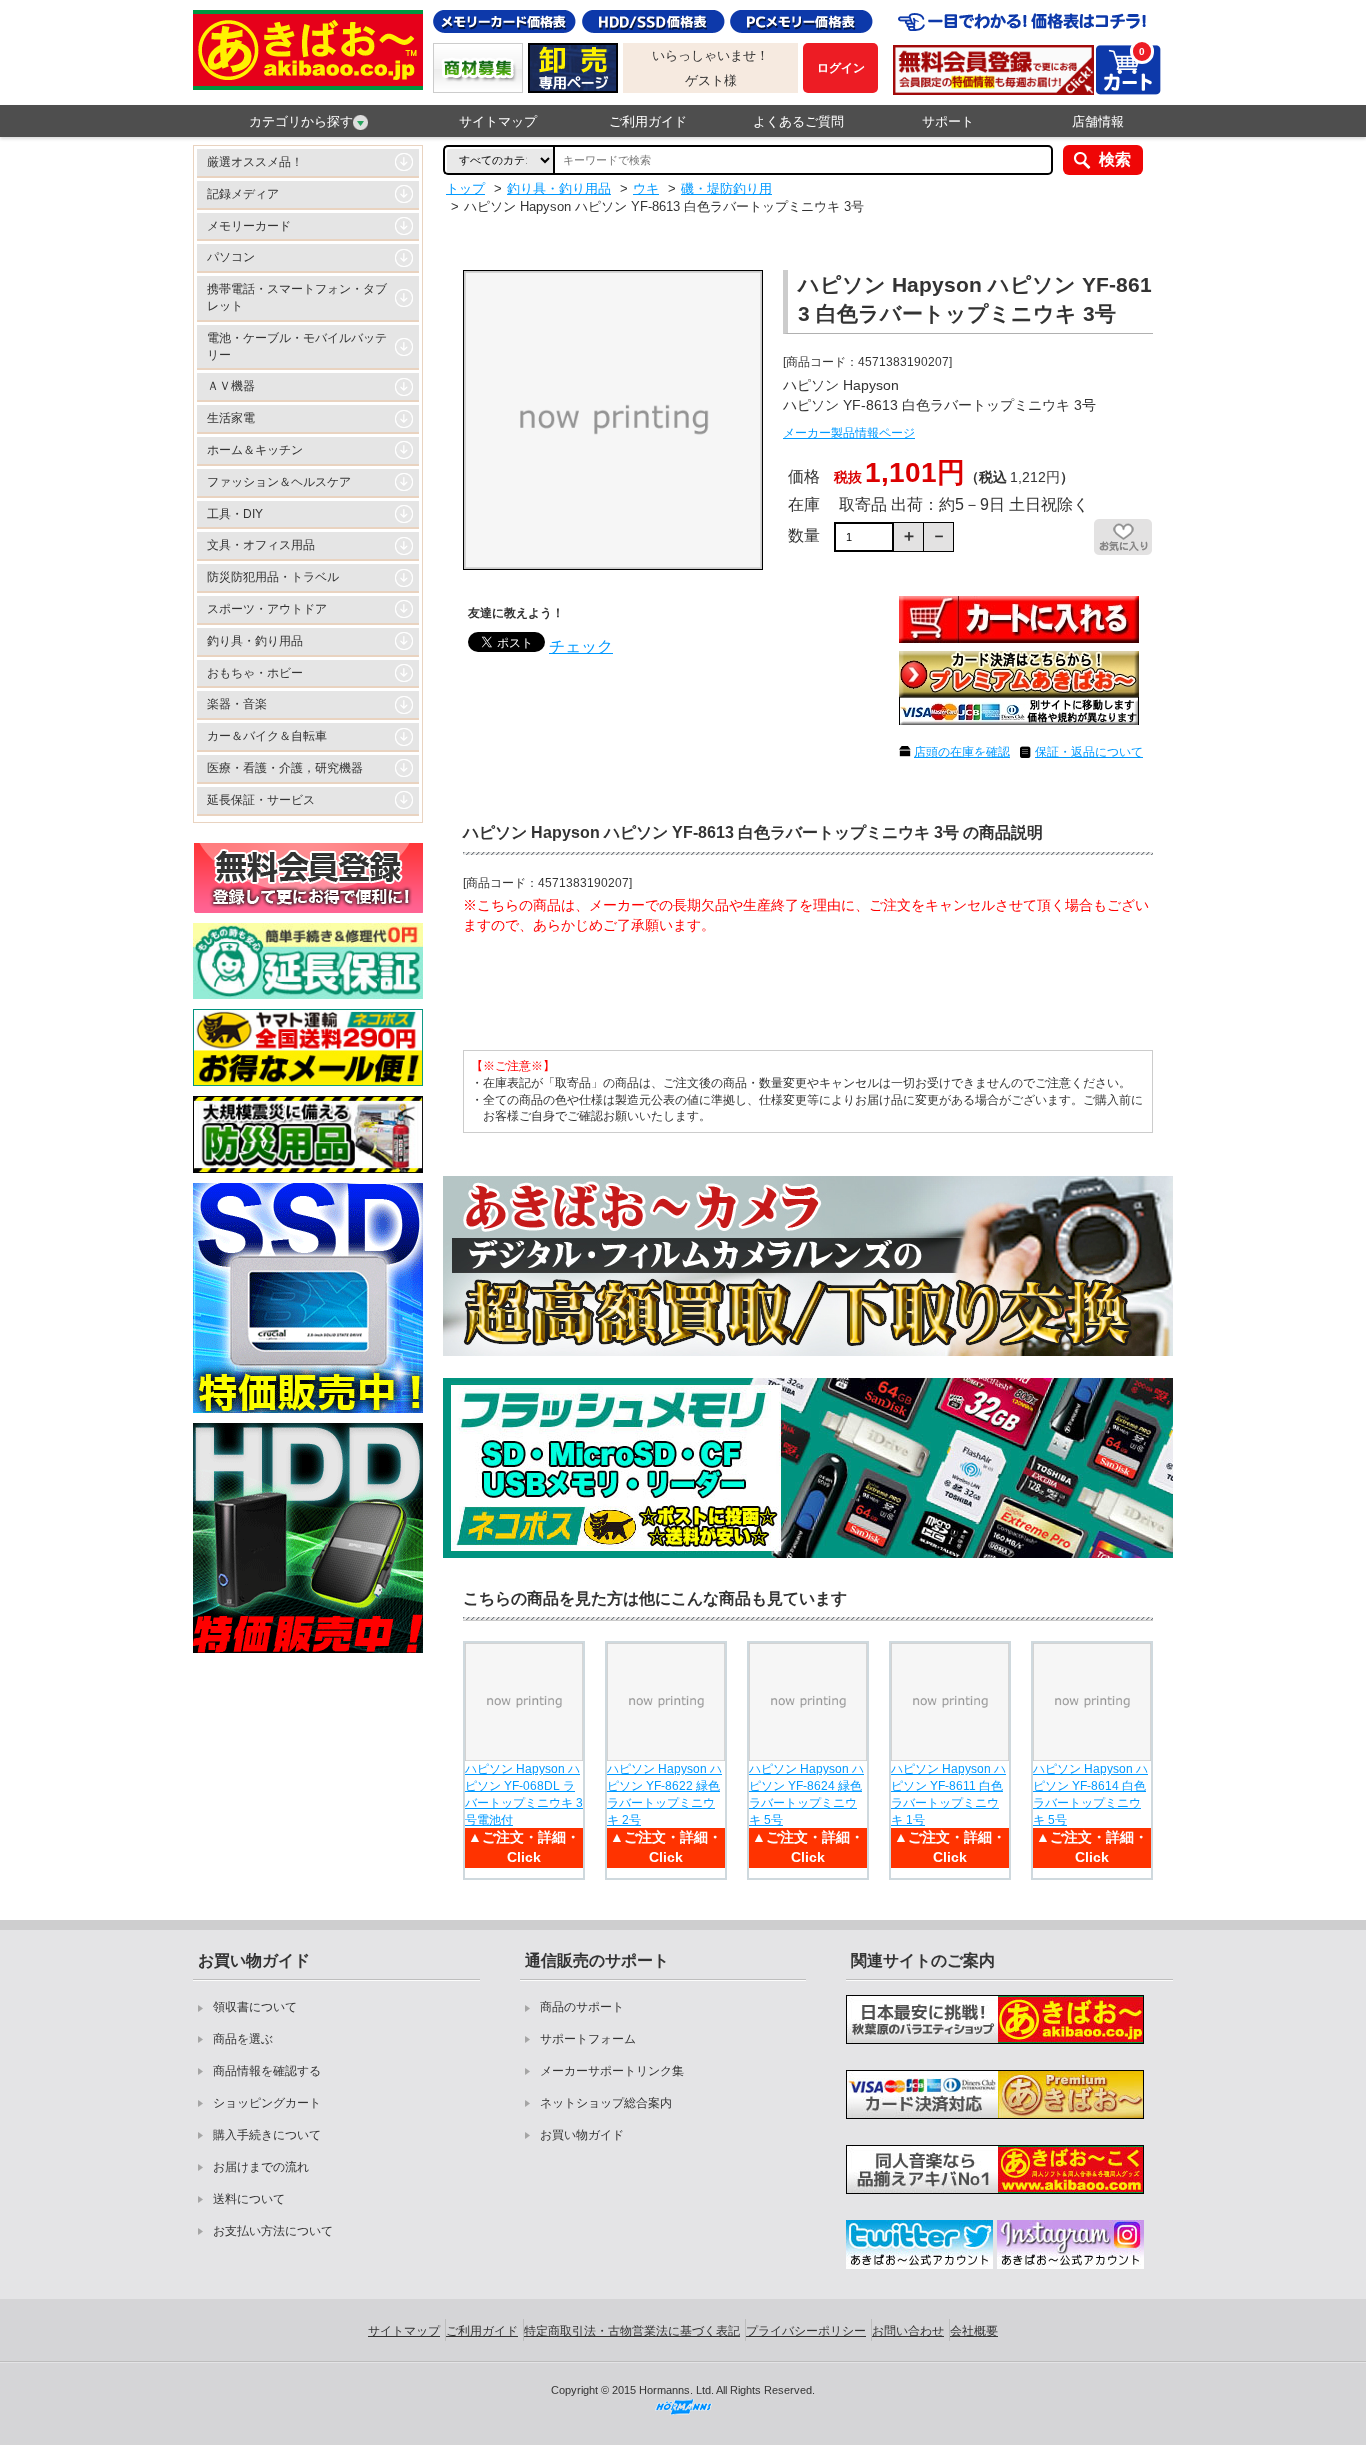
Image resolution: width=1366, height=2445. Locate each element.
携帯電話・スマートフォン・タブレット (297, 297)
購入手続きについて (267, 2135)
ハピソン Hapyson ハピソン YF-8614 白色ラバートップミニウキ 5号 (1090, 1794)
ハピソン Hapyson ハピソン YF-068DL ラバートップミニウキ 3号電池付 (524, 1794)
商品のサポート (582, 2007)
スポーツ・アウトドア (267, 609)
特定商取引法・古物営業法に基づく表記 (632, 2331)
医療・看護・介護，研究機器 (285, 768)
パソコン (231, 257)
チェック (581, 646)
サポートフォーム (588, 2039)
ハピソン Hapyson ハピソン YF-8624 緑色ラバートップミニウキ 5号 (806, 1794)
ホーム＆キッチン (255, 450)
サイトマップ (498, 121)
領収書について (255, 2007)
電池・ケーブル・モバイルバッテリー (297, 346)
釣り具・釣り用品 (255, 641)
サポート (948, 121)
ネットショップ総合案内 (606, 2103)
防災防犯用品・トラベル (273, 577)
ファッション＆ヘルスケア (279, 482)
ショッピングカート (267, 2103)
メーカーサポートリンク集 (612, 2071)
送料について (249, 2199)
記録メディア (243, 194)
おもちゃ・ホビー (255, 673)
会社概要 (974, 2331)
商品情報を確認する (267, 2071)
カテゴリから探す (301, 121)
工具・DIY (235, 514)
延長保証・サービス (261, 800)
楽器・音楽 (237, 704)
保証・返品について (1089, 752)
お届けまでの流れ (261, 2167)
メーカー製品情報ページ (849, 433)
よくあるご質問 (798, 121)
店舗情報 (1098, 121)
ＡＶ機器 (231, 386)
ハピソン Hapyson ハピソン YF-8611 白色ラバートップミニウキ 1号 (948, 1794)
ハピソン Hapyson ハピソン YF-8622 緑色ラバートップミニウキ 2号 (664, 1794)
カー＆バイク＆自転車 (267, 736)
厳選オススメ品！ (255, 162)
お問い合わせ (908, 2331)
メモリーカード (249, 226)
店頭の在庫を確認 (962, 752)
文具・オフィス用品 (261, 545)
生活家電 (231, 418)
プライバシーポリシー (806, 2331)
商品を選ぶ (243, 2039)
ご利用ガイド (648, 121)
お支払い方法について (273, 2231)
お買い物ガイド (582, 2135)
